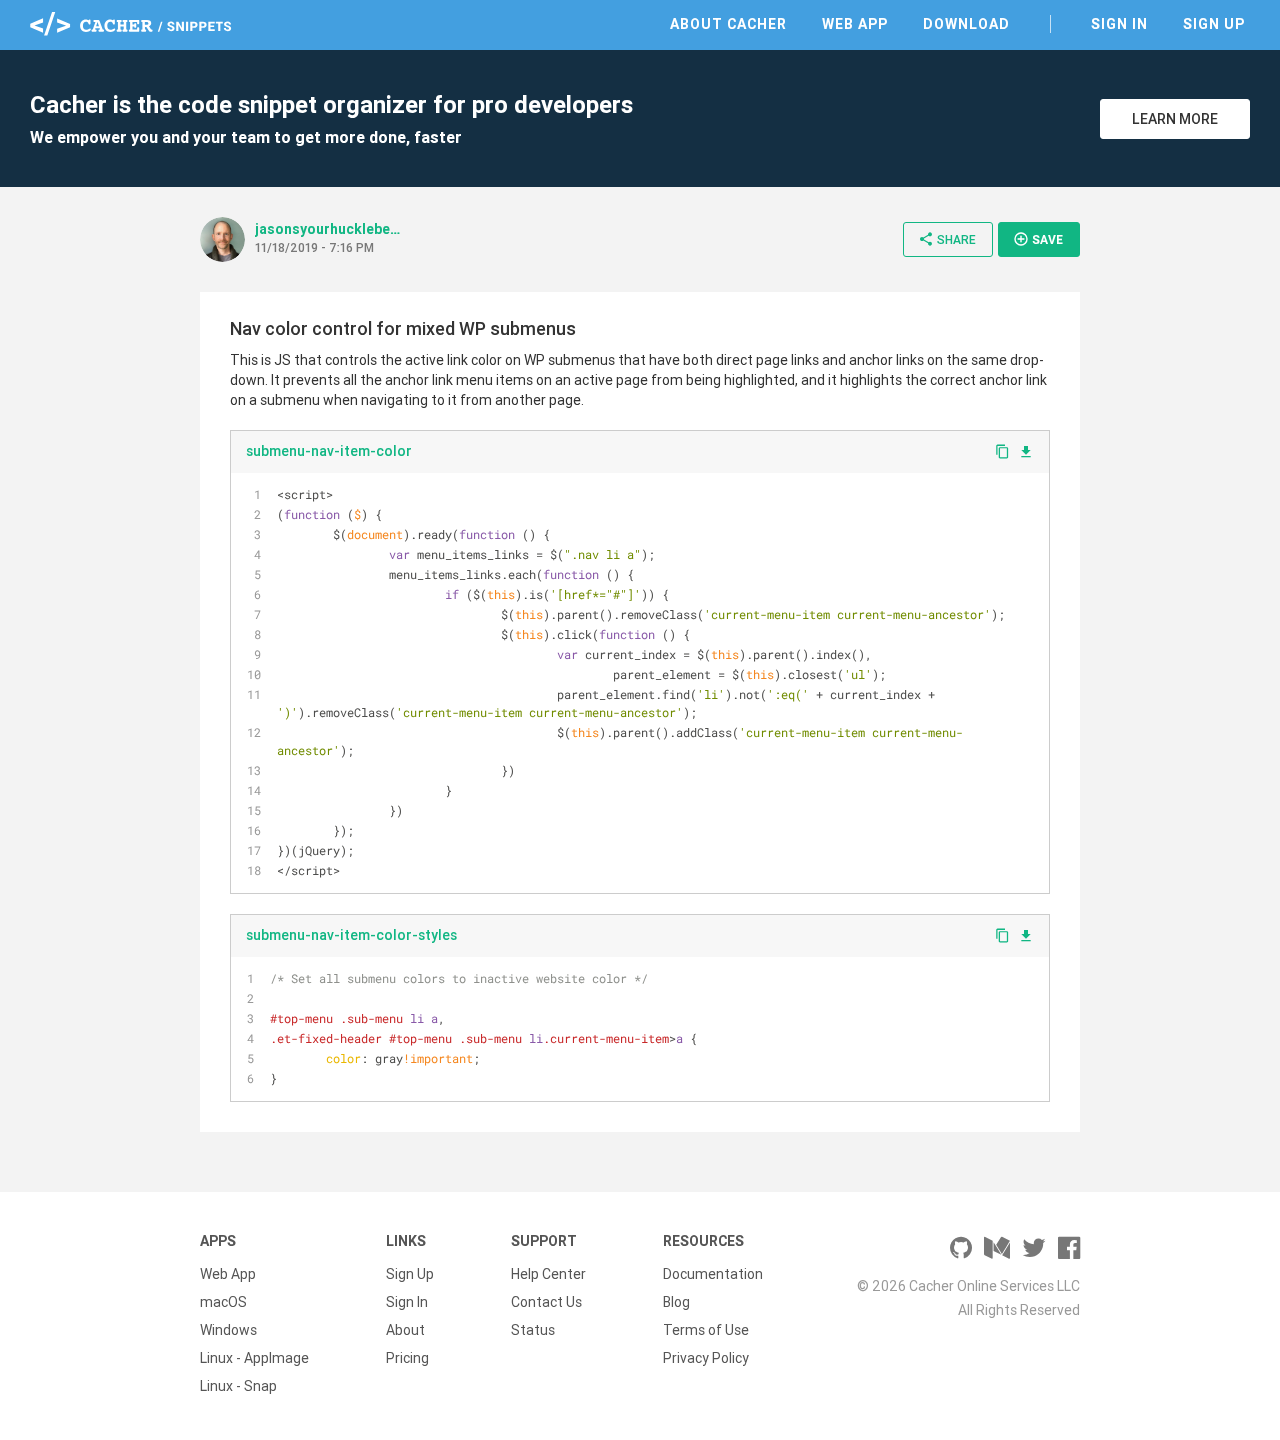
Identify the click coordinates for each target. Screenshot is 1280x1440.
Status (533, 1330)
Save (1038, 239)
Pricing (407, 1358)
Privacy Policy (706, 1358)
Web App (855, 24)
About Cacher (728, 24)
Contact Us (546, 1302)
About (405, 1330)
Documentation (713, 1274)
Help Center (548, 1274)
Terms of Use (706, 1330)
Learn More (1175, 119)
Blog (676, 1302)
